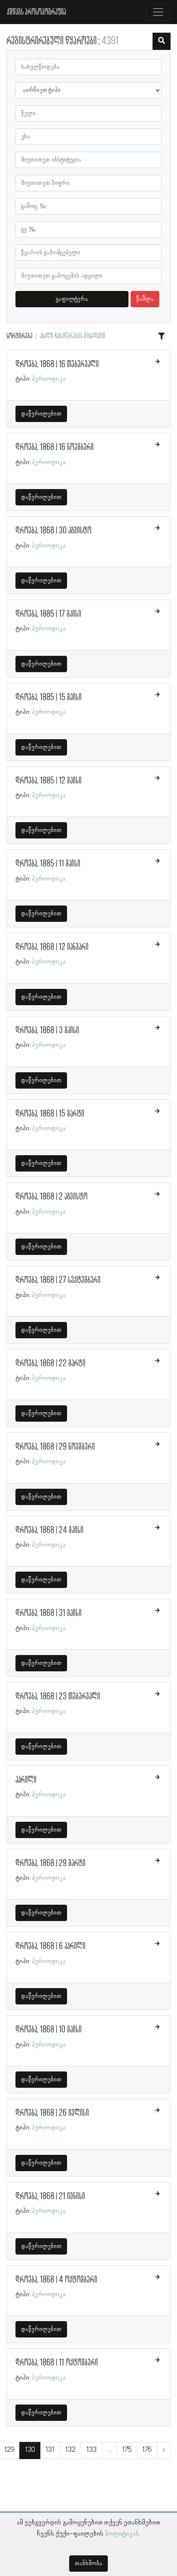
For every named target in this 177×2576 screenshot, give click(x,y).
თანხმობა (88, 2564)
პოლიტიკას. (123, 2534)
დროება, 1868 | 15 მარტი (50, 1114)
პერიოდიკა (49, 379)
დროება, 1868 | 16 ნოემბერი (55, 447)
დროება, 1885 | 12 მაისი (49, 781)
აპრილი (26, 1780)
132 (70, 2450)
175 (127, 2450)
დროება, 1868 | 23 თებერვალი (58, 1697)
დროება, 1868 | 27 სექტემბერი (58, 1280)
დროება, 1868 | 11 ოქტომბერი (57, 2363)
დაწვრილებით (41, 414)
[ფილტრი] (162, 41)
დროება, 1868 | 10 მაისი (49, 2030)
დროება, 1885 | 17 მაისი (48, 614)
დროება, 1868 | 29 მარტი (50, 1863)
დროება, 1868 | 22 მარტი (50, 1364)
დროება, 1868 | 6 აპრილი (50, 1946)
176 (147, 2450)
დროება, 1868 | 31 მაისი (49, 1613)
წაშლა (145, 299)
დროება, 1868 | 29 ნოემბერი (55, 1447)
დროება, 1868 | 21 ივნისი (50, 2197)
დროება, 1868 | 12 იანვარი (52, 947)
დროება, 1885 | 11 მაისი (48, 864)
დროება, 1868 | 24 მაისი (49, 1530)
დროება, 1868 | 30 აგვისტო (53, 531)
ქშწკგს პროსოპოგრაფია (37, 12)
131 (50, 2450)
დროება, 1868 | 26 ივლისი (52, 2113)
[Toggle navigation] (158, 12)
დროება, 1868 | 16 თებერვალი (57, 364)
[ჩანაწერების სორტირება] (162, 337)
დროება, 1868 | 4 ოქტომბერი (56, 2280)
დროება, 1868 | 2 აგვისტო (52, 1197)
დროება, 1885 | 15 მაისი (49, 698)
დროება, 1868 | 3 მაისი (47, 1031)
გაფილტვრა (72, 299)
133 (92, 2450)
